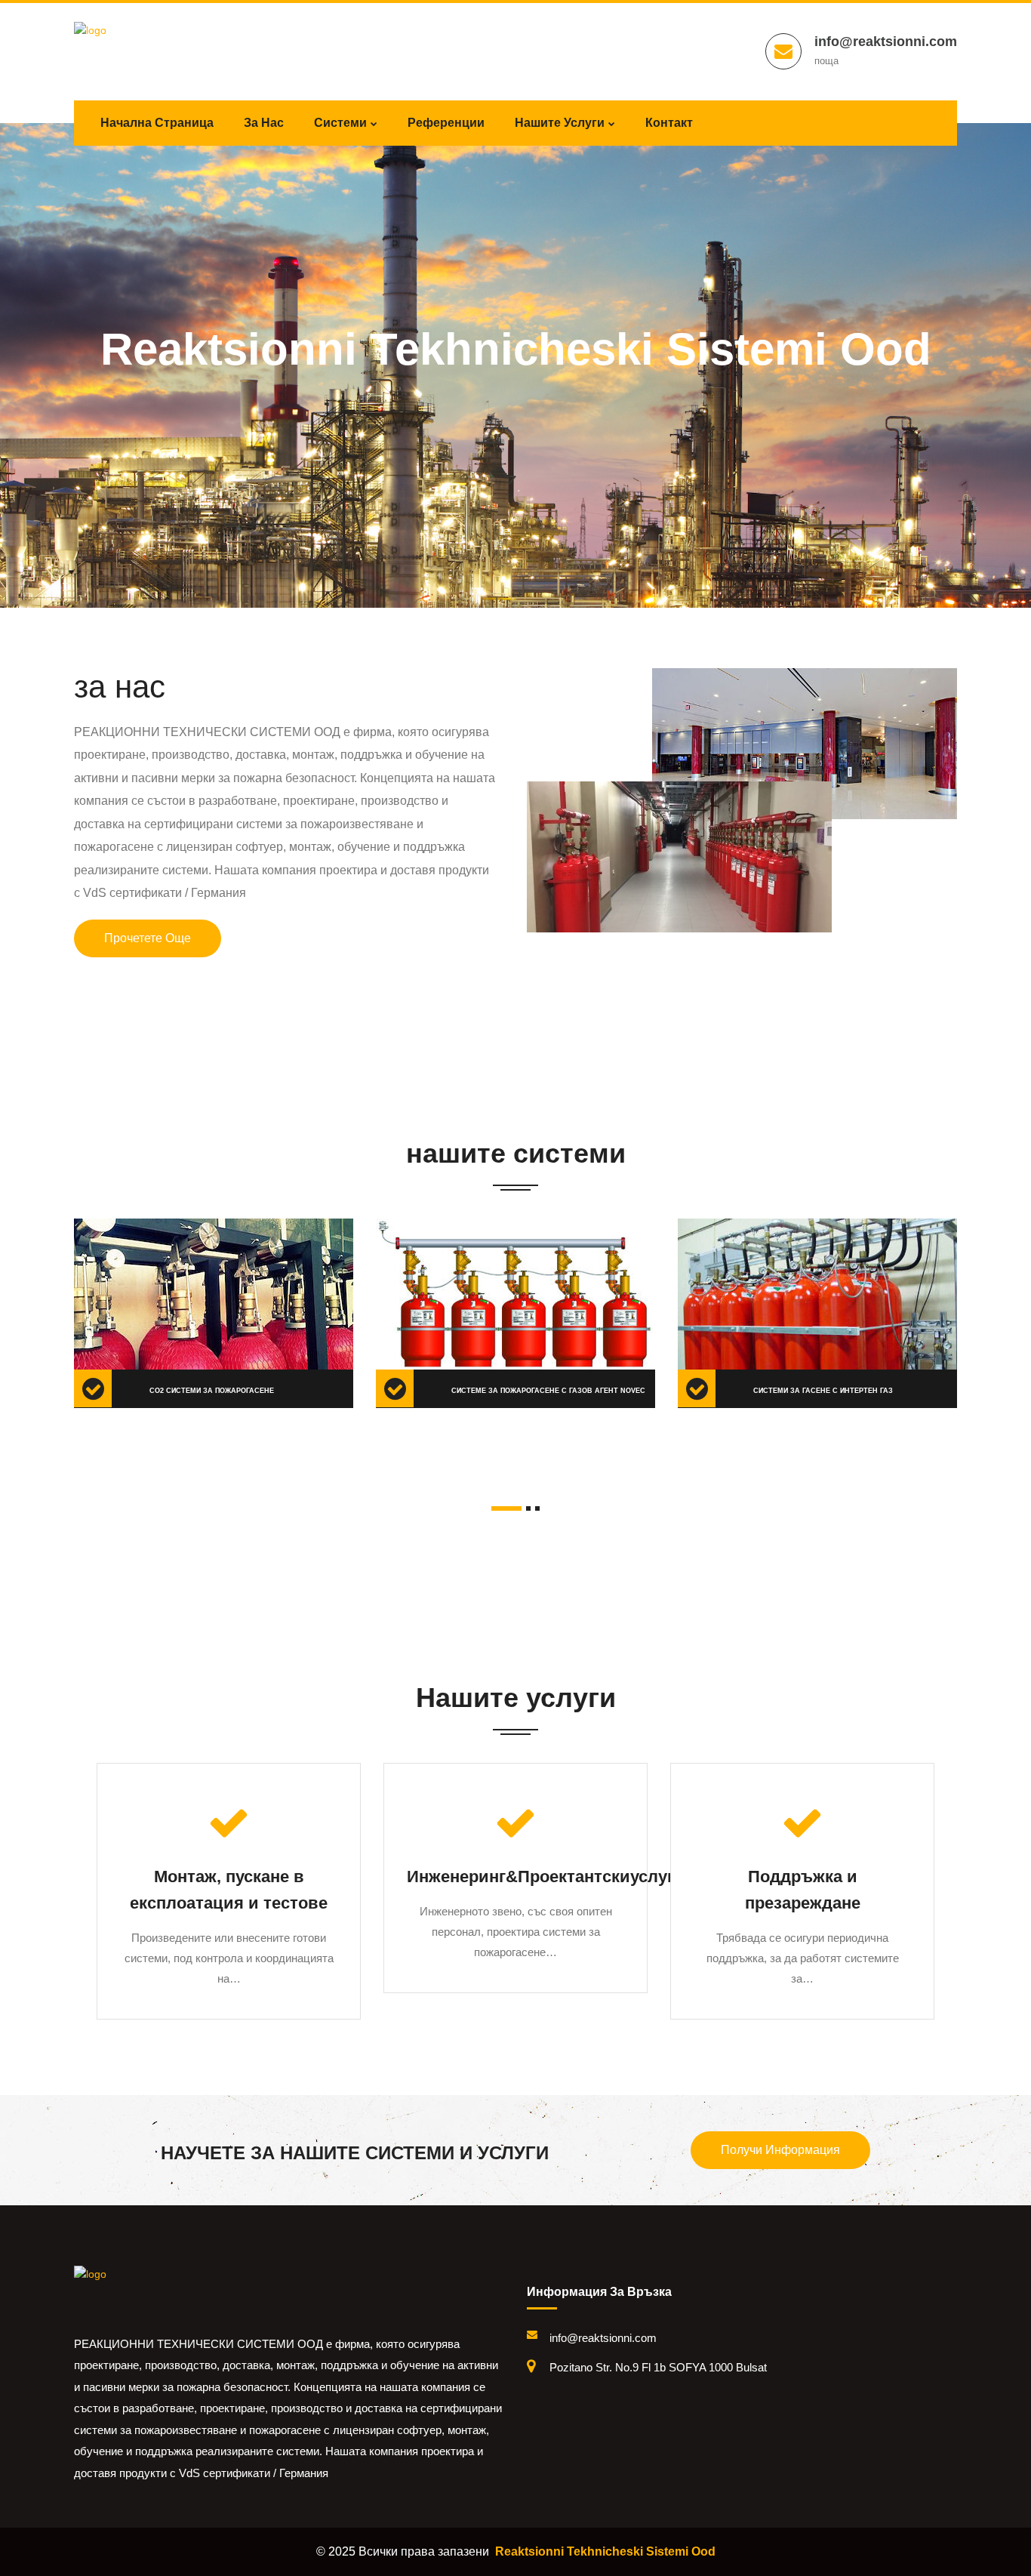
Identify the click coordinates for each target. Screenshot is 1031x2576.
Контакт (669, 123)
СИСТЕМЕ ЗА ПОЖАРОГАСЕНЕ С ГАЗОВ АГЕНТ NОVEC (548, 1391)
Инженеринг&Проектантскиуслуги (546, 1877)
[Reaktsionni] (138, 2291)
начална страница (157, 123)
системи (340, 123)
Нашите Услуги (560, 123)
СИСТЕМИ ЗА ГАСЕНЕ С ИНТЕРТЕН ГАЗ (823, 1391)
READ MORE (130, 1277)
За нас (264, 123)
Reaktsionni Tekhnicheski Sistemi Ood (605, 2551)
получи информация (780, 2150)
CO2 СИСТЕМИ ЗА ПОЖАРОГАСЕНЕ (212, 1391)
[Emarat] (138, 48)
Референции (446, 123)
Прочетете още (148, 938)
